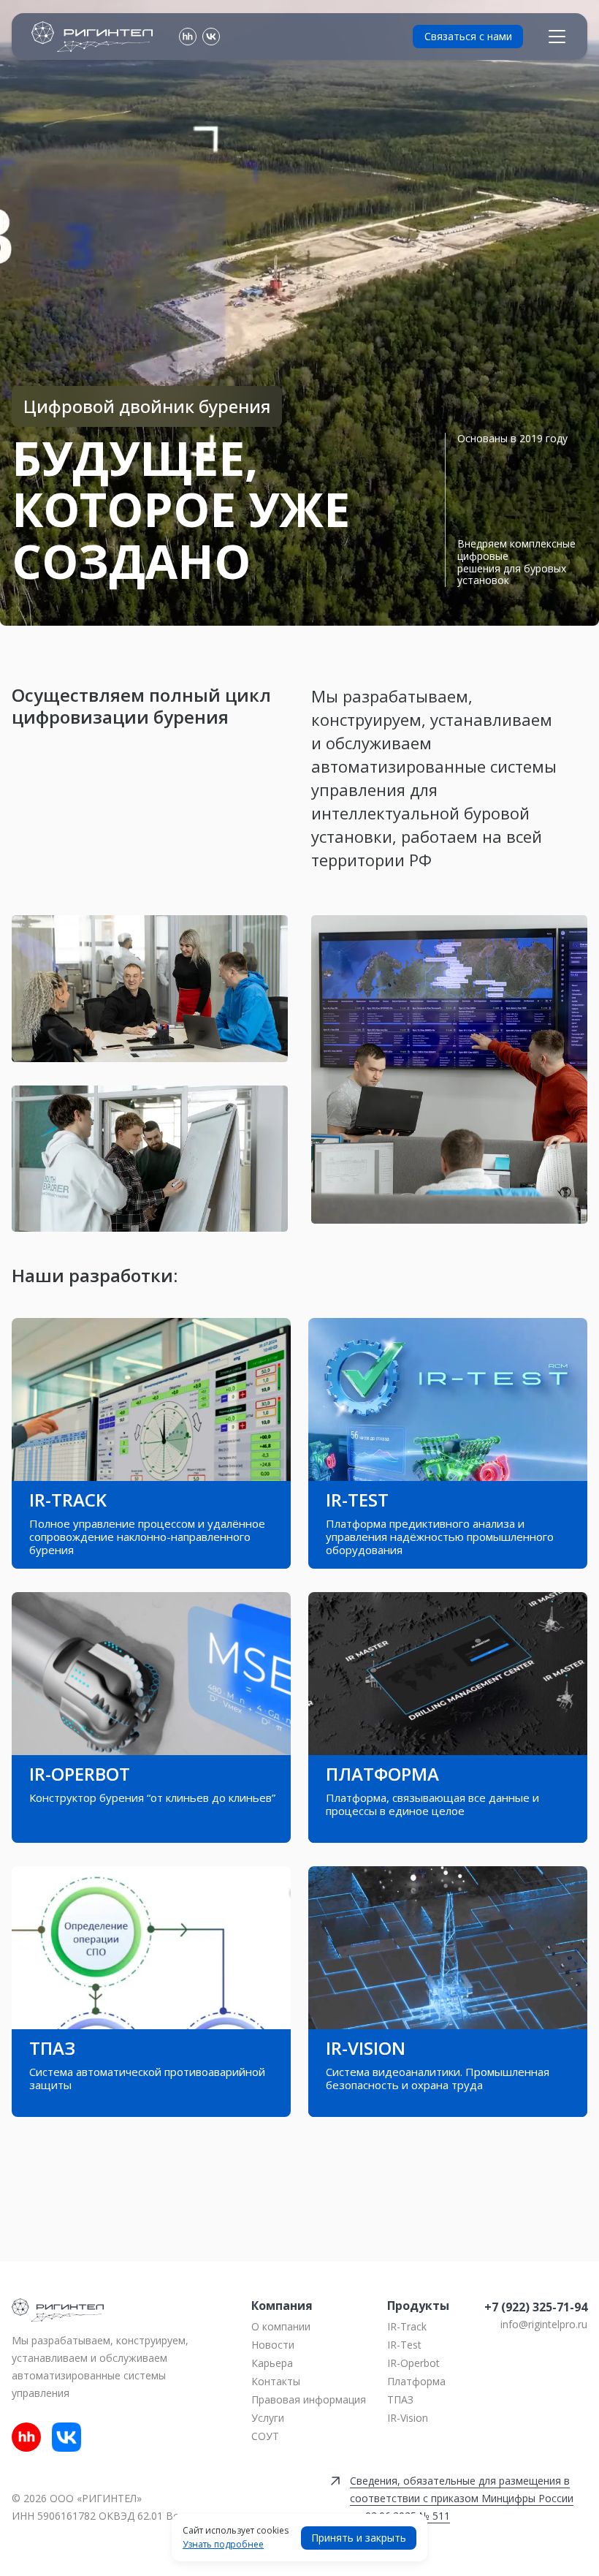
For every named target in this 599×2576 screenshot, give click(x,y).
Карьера (272, 2363)
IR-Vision (408, 2418)
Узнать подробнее (223, 2545)
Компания (282, 2306)
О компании (281, 2326)
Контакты (276, 2381)
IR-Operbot (413, 2363)
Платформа (416, 2381)
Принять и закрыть (359, 2538)
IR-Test (404, 2345)
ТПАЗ (400, 2399)
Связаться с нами (468, 36)
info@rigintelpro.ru (544, 2324)
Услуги (268, 2418)
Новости (273, 2345)
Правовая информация (309, 2399)
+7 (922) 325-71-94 (536, 2307)
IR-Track (407, 2326)
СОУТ (265, 2436)
